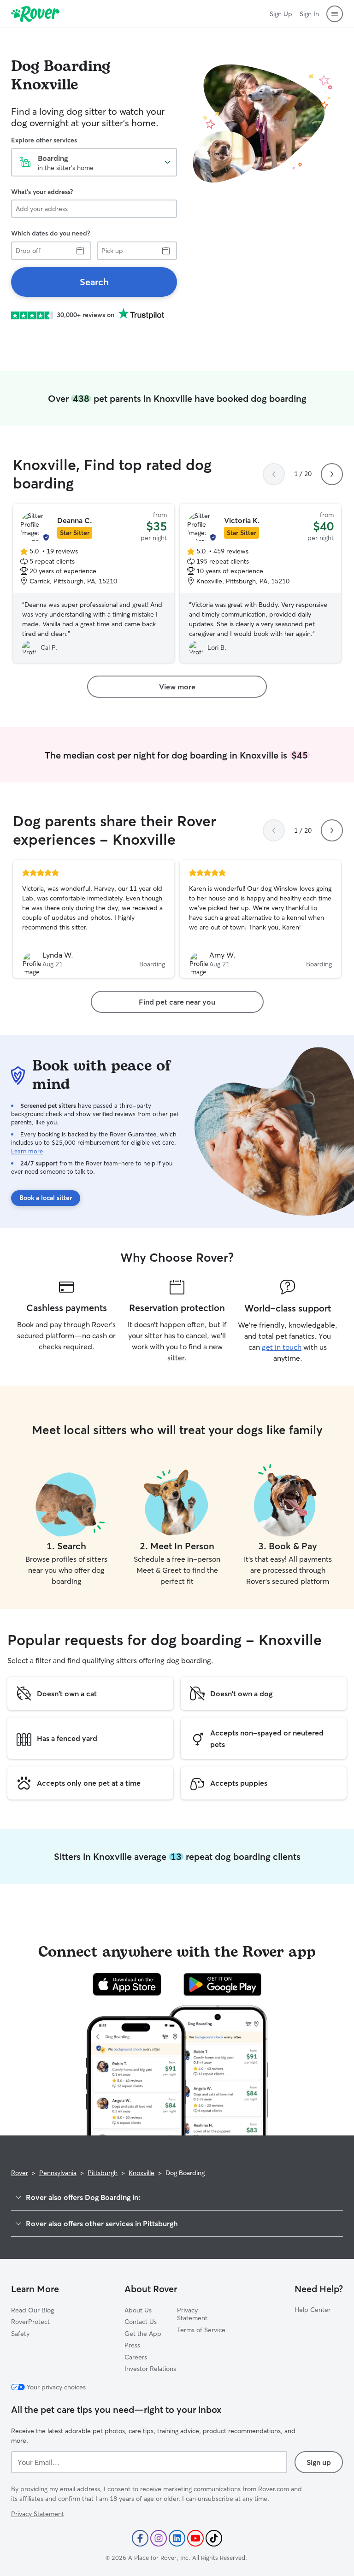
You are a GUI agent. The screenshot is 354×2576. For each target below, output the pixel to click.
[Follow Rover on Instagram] (159, 2538)
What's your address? (42, 192)
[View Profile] (94, 919)
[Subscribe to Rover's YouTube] (195, 2538)
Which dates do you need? (50, 233)
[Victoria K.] (260, 583)
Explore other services (44, 140)
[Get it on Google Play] (222, 1984)
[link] (94, 282)
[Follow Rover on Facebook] (140, 2538)
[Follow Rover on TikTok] (214, 2538)
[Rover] (35, 14)
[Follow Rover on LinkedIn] (177, 2538)
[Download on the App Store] (127, 1984)
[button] (335, 14)
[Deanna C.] (94, 583)
